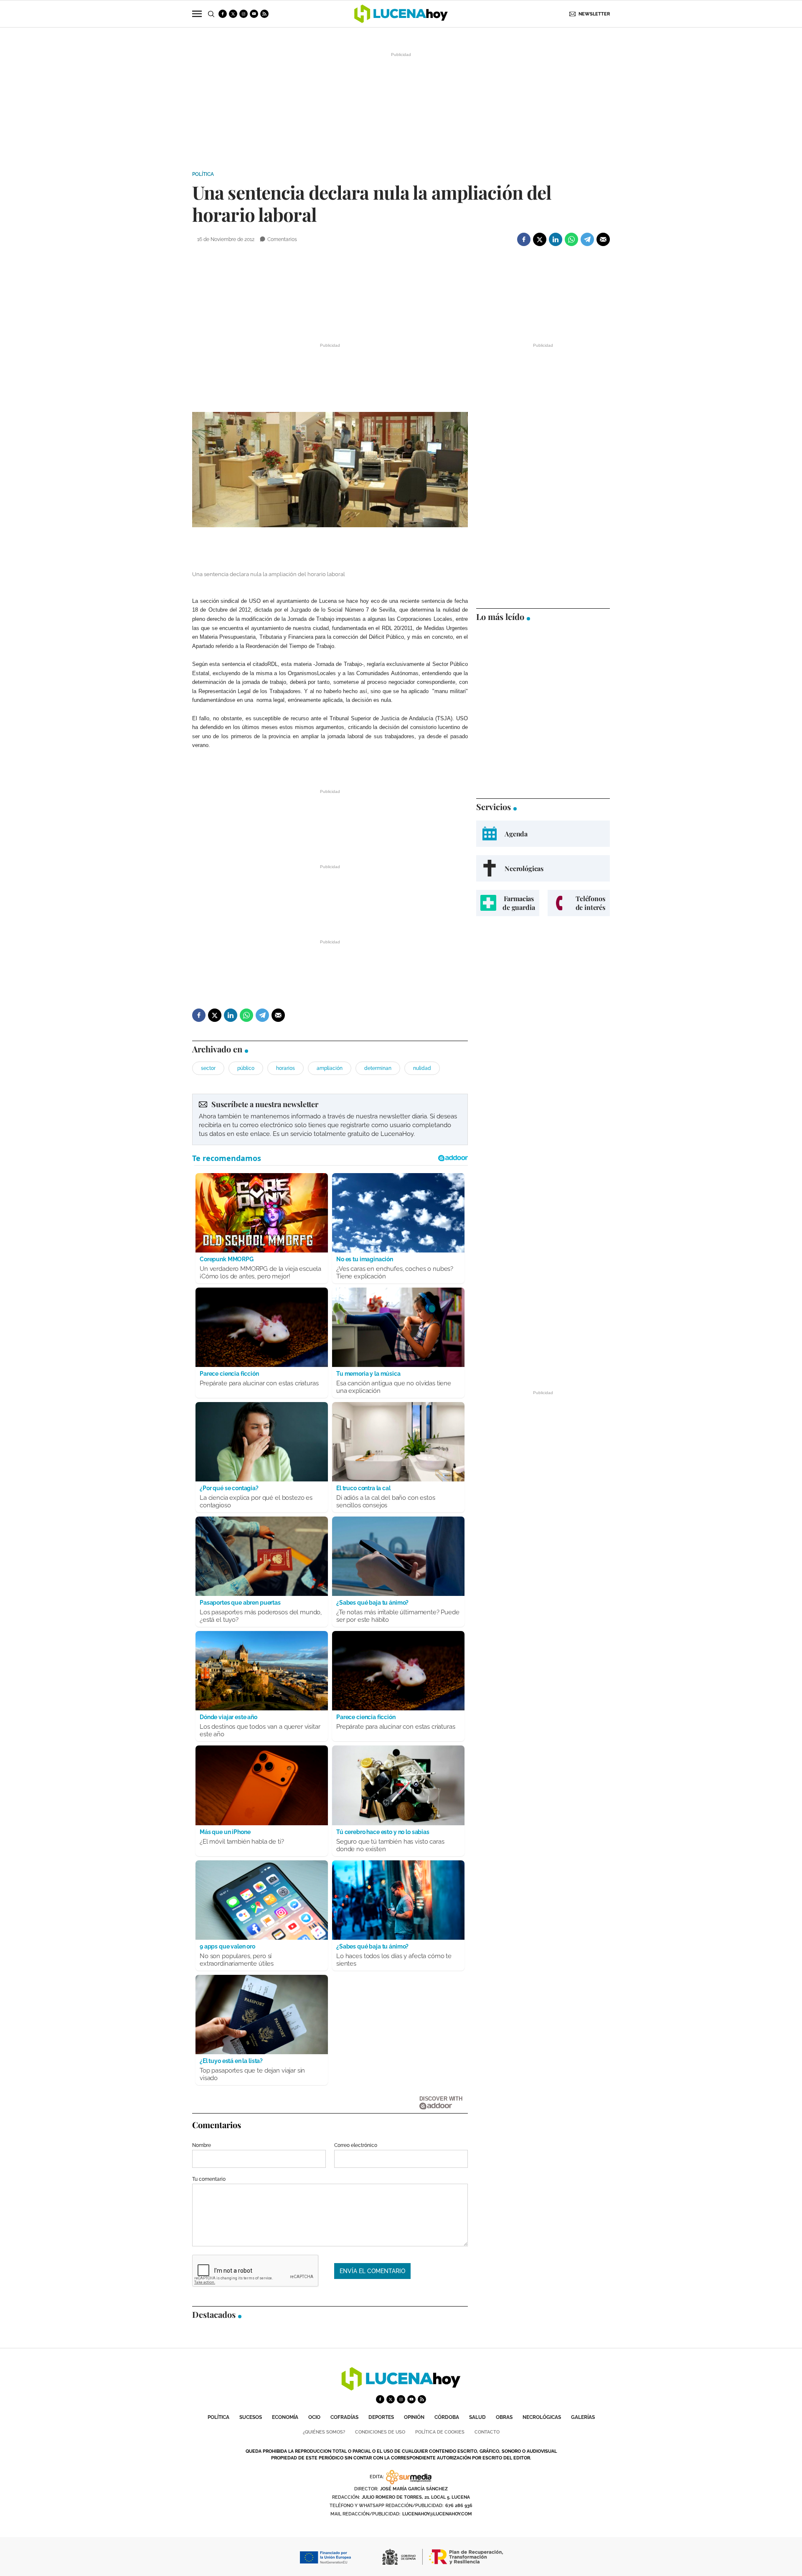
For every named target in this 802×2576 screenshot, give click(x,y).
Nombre (202, 2145)
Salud (477, 2417)
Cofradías (344, 2417)
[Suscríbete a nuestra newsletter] (330, 1119)
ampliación (330, 1068)
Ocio (314, 2417)
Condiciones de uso (380, 2432)
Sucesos (251, 2417)
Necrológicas (542, 2417)
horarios (286, 1068)
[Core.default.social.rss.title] (264, 14)
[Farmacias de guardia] (508, 903)
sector (208, 1068)
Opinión (414, 2417)
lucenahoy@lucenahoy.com (437, 2514)
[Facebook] (524, 239)
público (246, 1068)
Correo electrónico (356, 2145)
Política (203, 174)
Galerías (583, 2417)
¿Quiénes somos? (324, 2432)
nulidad (422, 1068)
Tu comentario (209, 2179)
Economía (285, 2417)
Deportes (381, 2417)
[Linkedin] (556, 239)
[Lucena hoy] (401, 2388)
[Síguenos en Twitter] (233, 14)
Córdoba (447, 2417)
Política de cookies (440, 2432)
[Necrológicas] (543, 868)
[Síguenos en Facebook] (223, 14)
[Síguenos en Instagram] (244, 14)
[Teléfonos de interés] (579, 903)
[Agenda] (543, 834)
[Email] (603, 239)
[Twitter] (540, 239)
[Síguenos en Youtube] (254, 14)
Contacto (487, 2432)
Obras (504, 2417)
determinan (378, 1068)
